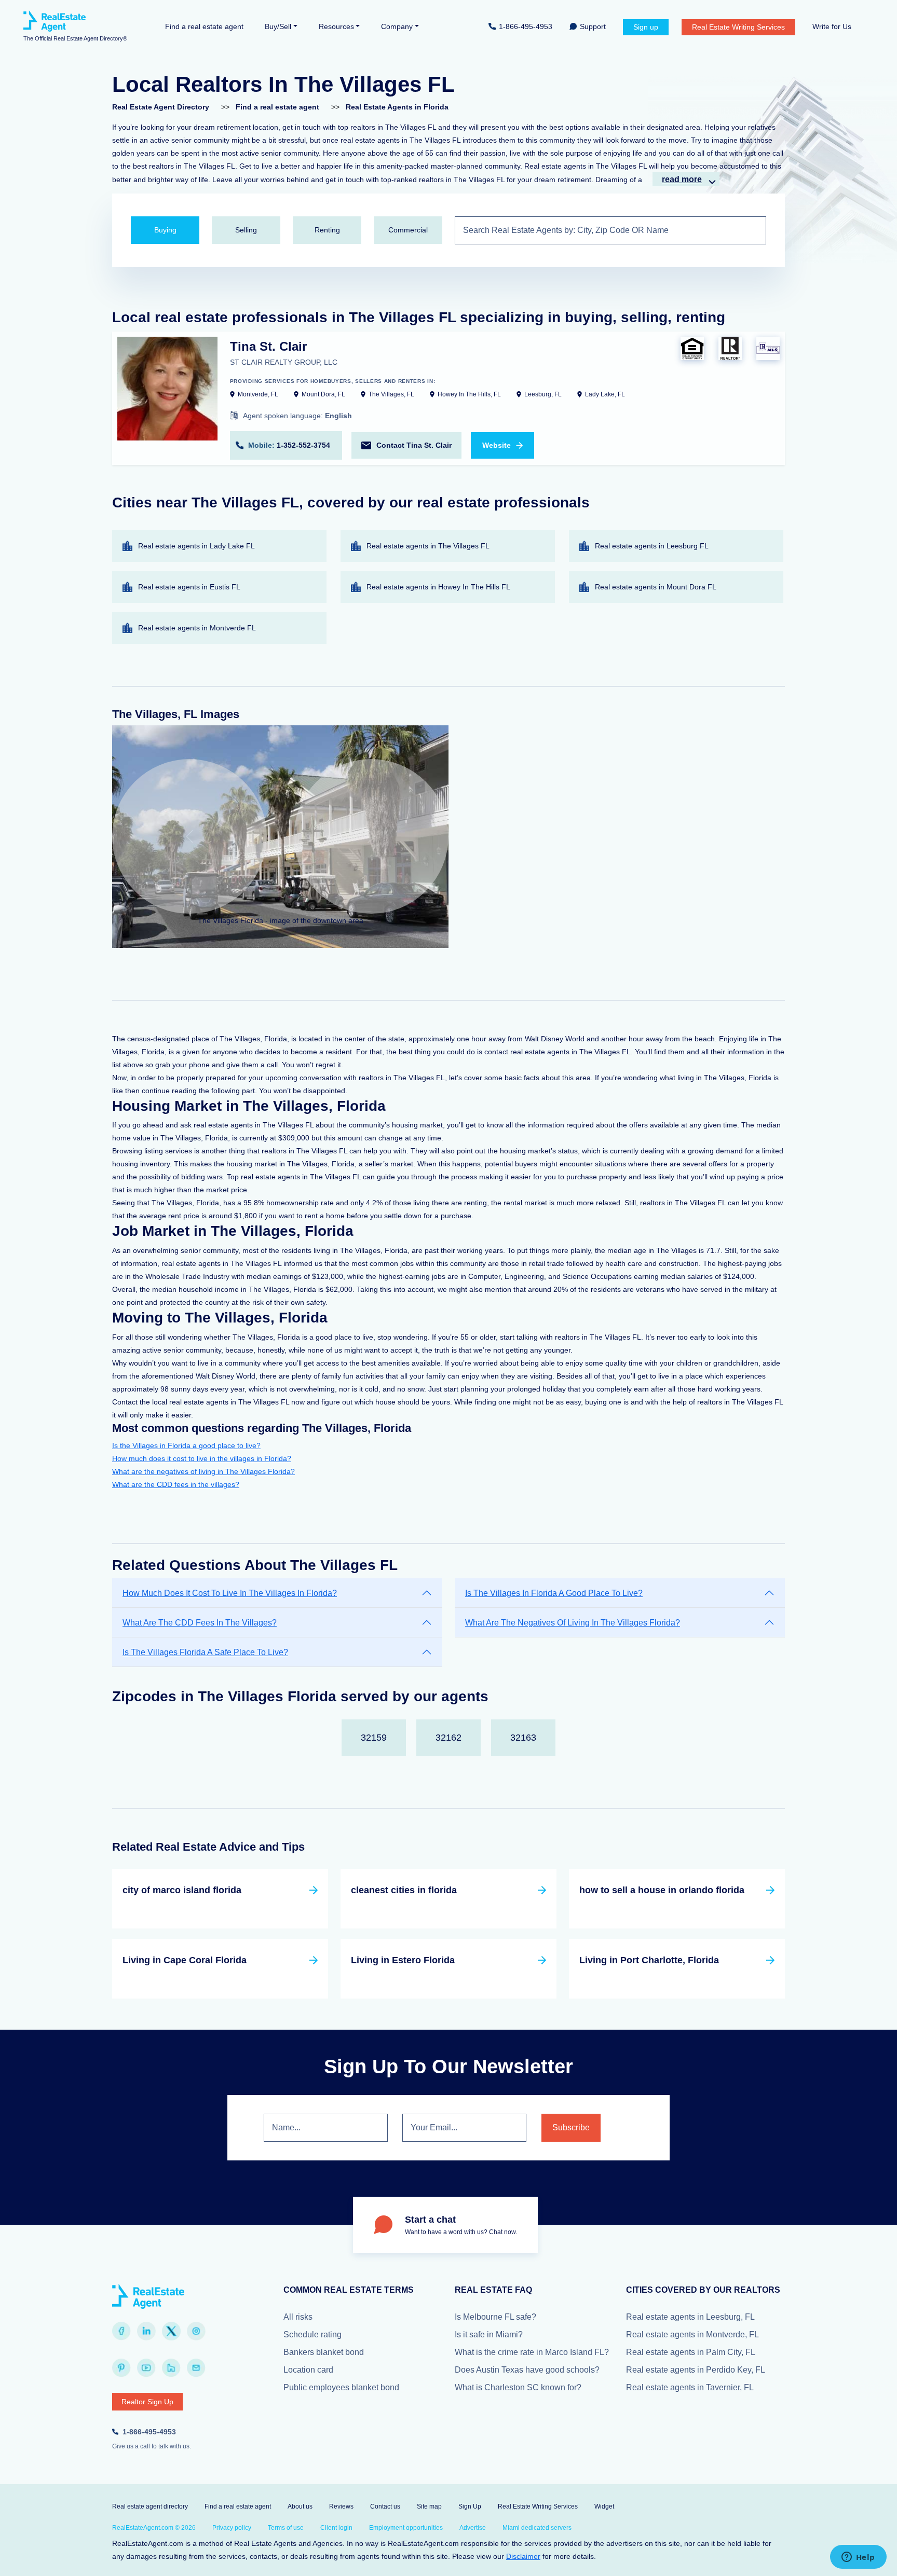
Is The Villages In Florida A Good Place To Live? (554, 1593)
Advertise (473, 2528)
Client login (336, 2528)
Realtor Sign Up (147, 2402)
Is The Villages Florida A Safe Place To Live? (205, 1652)
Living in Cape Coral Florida (185, 1960)
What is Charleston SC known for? (518, 2387)
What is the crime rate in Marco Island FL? (532, 2352)
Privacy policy (232, 2528)
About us (300, 2506)
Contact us (385, 2506)
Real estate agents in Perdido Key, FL (696, 2370)
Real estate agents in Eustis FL (189, 587)
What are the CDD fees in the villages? (176, 1484)
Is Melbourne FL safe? (495, 2317)
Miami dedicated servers (537, 2528)
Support (593, 26)
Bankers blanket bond (324, 2352)
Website (497, 445)
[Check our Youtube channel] (146, 2368)
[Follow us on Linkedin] (146, 2331)
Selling (246, 230)
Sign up (646, 27)
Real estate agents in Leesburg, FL (690, 2317)
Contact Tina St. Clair (414, 445)
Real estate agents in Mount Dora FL (656, 587)
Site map (429, 2506)
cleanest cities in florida (404, 1890)
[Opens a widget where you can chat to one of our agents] (858, 2558)
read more (682, 179)
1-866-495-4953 (526, 26)
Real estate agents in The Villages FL (428, 546)
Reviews (341, 2506)
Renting (327, 230)
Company (397, 26)
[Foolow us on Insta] (196, 2331)
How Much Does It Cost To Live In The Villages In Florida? (230, 1593)
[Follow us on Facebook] (121, 2331)
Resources (336, 26)
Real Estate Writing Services (738, 27)
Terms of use (286, 2528)
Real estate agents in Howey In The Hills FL (438, 587)
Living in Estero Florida (403, 1960)
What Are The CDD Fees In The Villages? (200, 1623)
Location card (308, 2370)
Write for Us (832, 26)
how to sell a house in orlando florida (662, 1890)
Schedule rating (312, 2334)
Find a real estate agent (204, 26)
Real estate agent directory (150, 2506)
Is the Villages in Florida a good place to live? (186, 1445)
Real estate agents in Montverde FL (197, 628)
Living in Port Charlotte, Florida (649, 1960)
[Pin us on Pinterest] (121, 2368)
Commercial (408, 230)
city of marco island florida (182, 1890)
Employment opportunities (406, 2528)
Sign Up (470, 2506)
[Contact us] (196, 2368)
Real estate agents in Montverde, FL (692, 2334)
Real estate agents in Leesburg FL (652, 546)
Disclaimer (523, 2556)
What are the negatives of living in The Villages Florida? (203, 1471)
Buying (165, 230)
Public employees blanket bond (341, 2387)
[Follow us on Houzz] (171, 2368)
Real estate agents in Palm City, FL (691, 2352)
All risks (298, 2317)
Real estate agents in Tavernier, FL (690, 2387)
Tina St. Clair (268, 346)
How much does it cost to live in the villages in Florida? (202, 1458)
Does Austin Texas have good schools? (527, 2370)
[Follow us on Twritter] (171, 2331)
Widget (604, 2506)
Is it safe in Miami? (489, 2334)
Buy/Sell (278, 26)
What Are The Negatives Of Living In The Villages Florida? (573, 1623)
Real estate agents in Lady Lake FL (196, 546)
